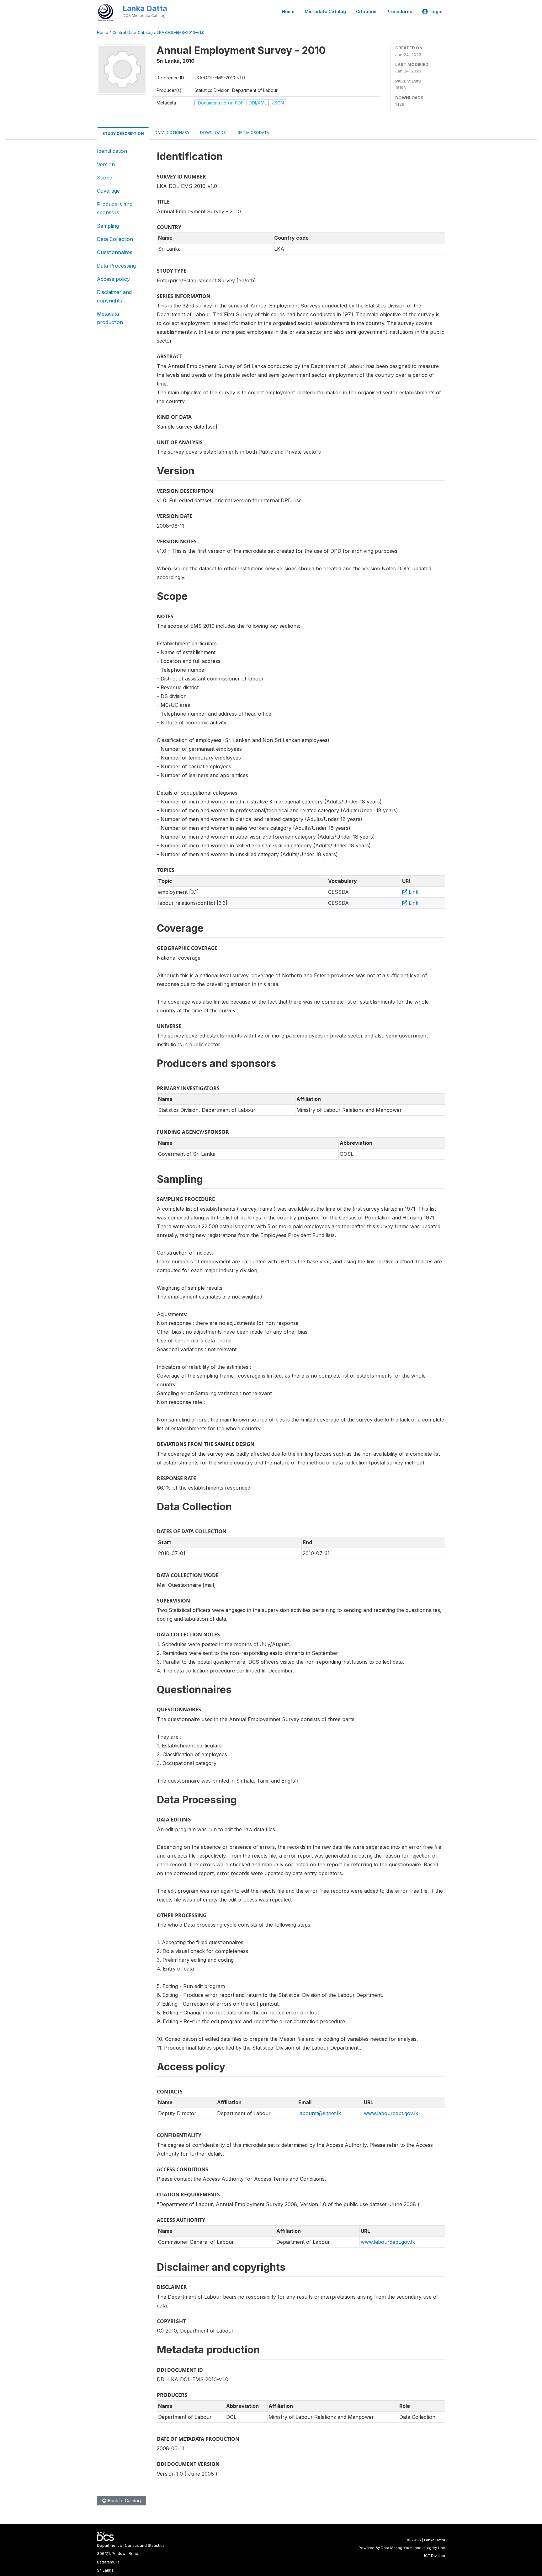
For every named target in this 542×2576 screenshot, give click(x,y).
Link (413, 892)
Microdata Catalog (325, 12)
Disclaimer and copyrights (114, 296)
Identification (112, 151)
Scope (105, 178)
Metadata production (110, 318)
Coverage (108, 191)
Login (436, 12)
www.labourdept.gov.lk (391, 2113)
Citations (366, 12)
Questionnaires (115, 252)
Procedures (399, 12)
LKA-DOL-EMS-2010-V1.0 (181, 32)
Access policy (113, 279)
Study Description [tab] (123, 133)
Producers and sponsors (115, 208)
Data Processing (116, 266)
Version (106, 164)
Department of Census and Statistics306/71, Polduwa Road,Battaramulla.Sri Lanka (131, 2558)
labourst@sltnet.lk (320, 2113)
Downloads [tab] (213, 133)
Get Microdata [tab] (253, 133)
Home (288, 12)
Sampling (108, 226)
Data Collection (115, 239)
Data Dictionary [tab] (172, 133)
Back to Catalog (124, 2501)
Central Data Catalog (133, 32)
